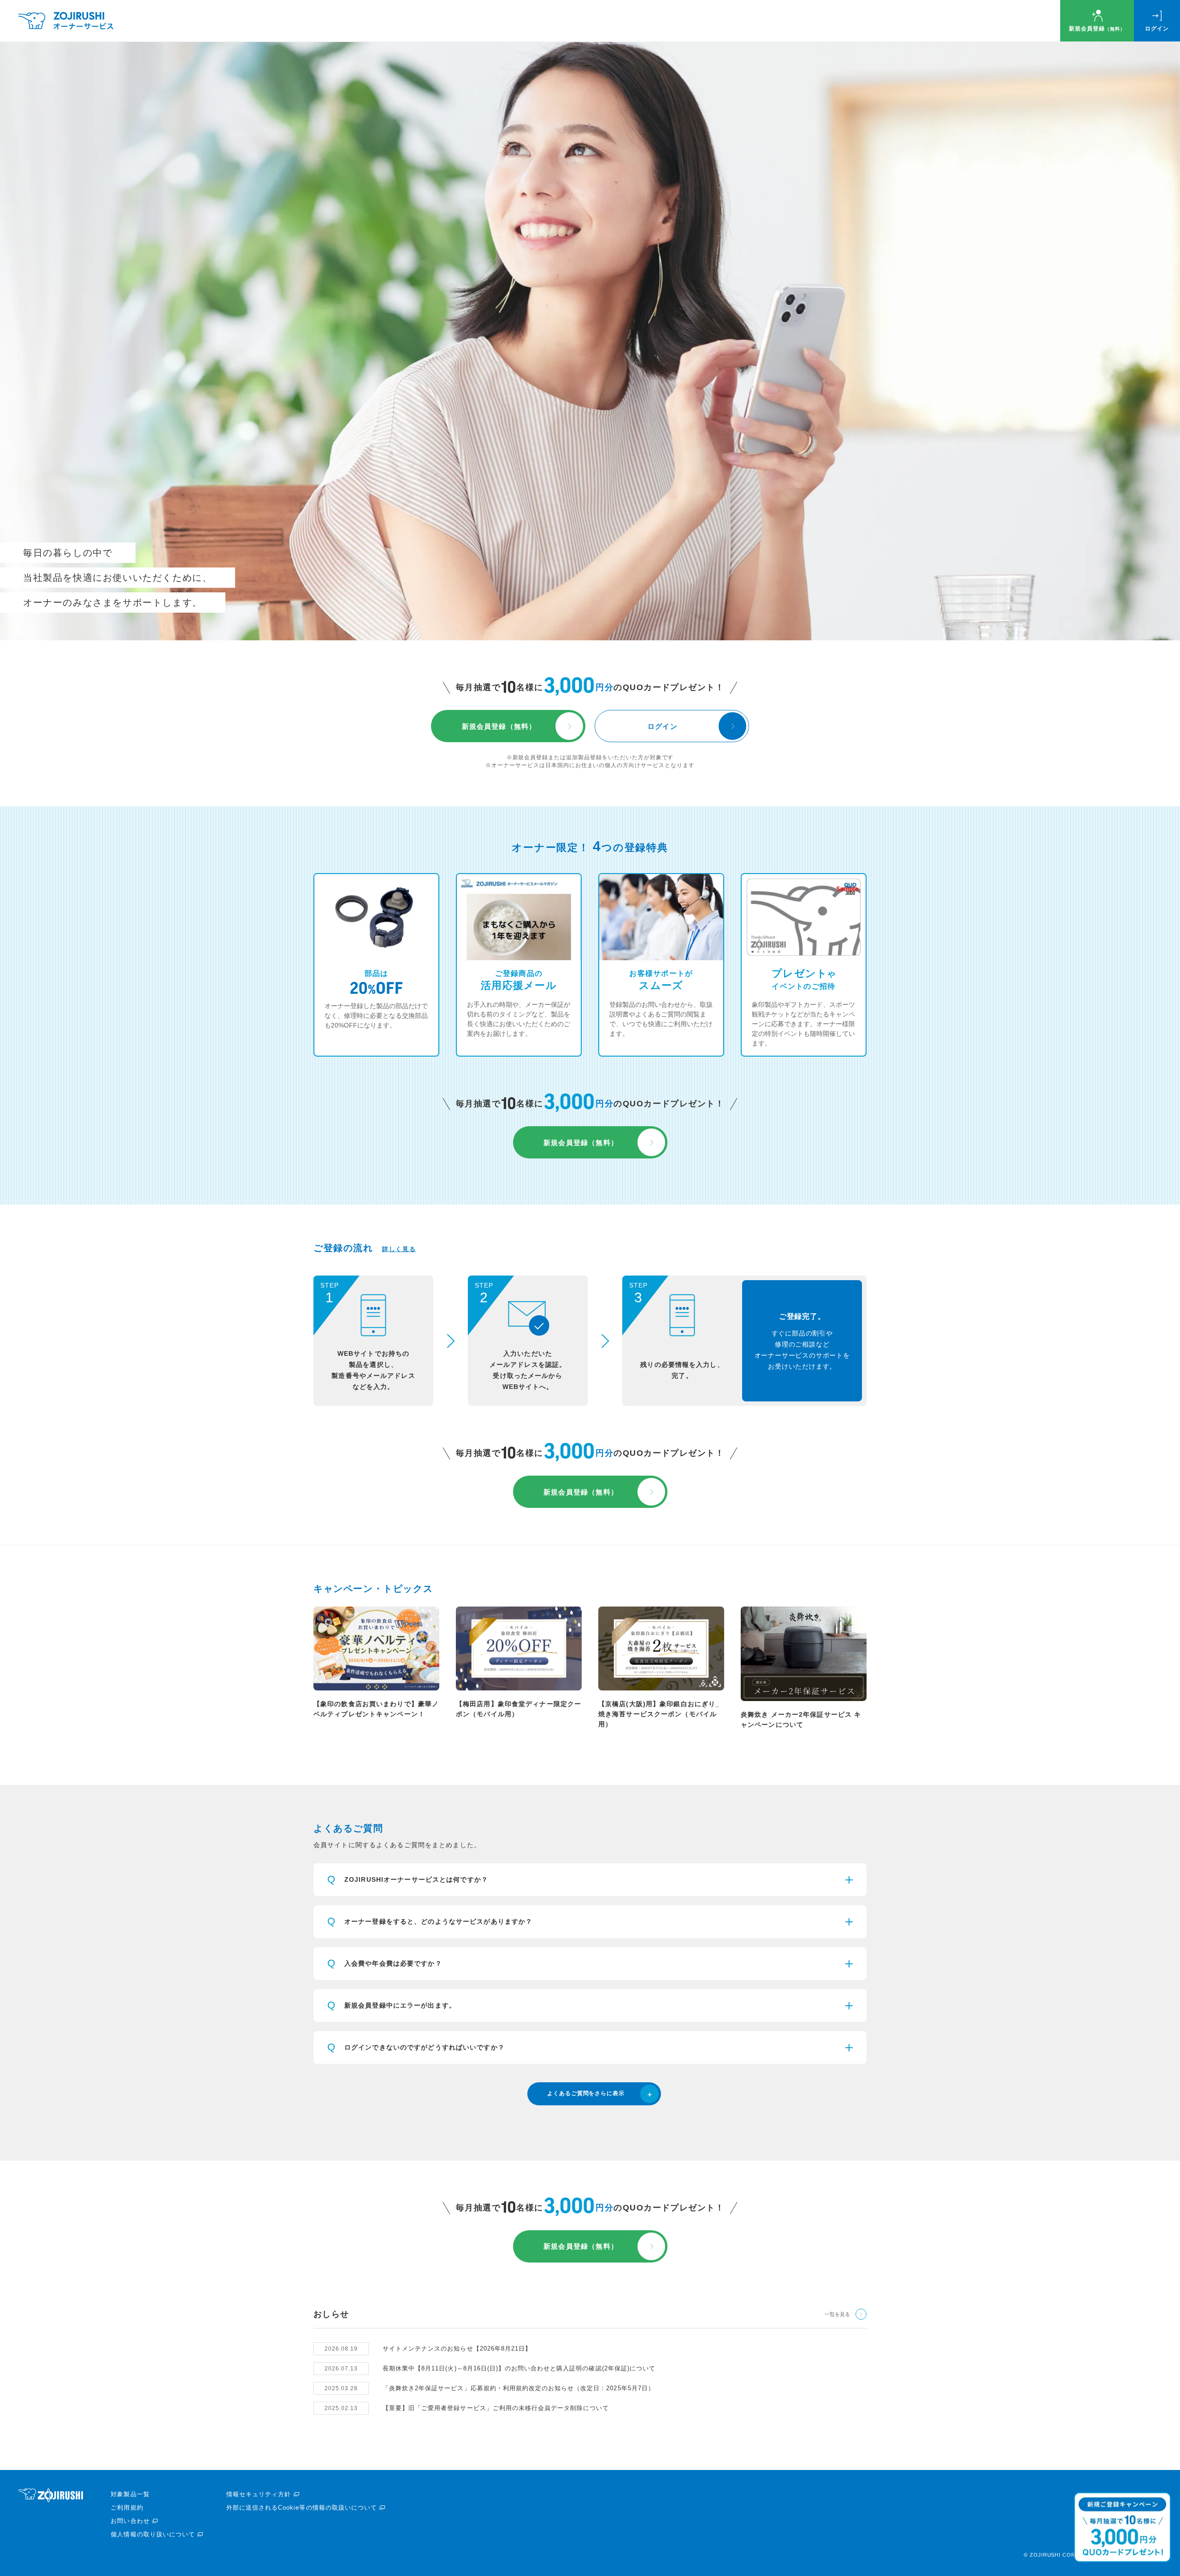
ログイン (1157, 29)
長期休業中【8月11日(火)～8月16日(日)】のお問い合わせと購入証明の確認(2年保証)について (519, 2368)
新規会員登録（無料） (499, 726)
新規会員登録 (1097, 29)
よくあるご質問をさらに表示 (586, 2093)
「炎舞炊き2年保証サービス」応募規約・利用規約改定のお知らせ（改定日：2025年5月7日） (519, 2388)
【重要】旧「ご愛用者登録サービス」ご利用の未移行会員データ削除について (496, 2408)
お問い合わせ (130, 2521)
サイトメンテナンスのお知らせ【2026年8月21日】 (457, 2349)
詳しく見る (399, 1249)
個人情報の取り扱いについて (153, 2534)
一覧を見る (837, 2314)
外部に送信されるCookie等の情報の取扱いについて (302, 2508)
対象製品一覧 (130, 2494)
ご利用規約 (127, 2508)
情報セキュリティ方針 (259, 2494)
